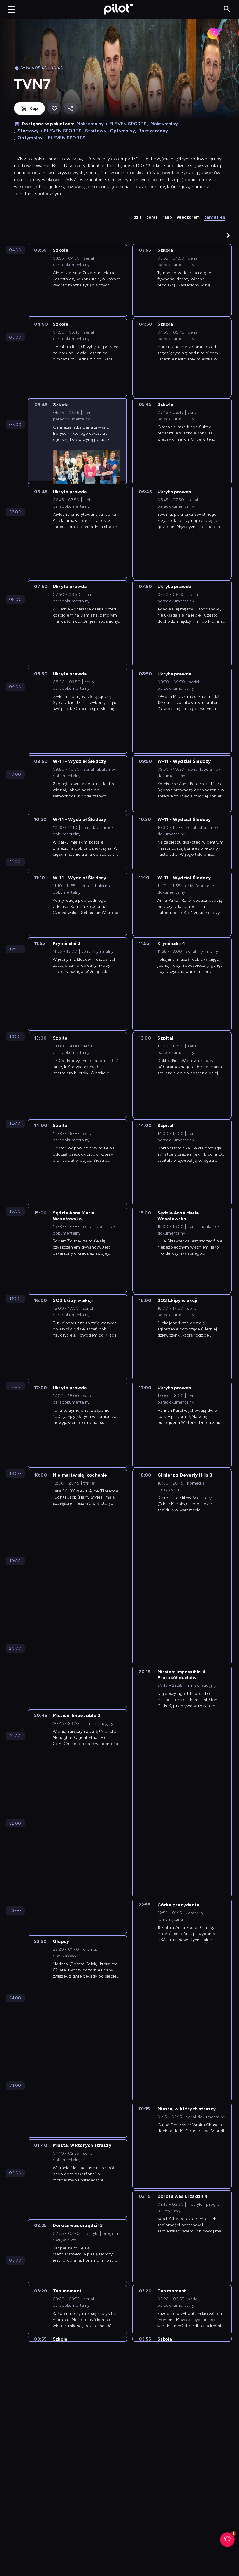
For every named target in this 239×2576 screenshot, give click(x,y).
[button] (228, 235)
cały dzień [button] (215, 217)
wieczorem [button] (188, 217)
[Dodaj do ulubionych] (54, 109)
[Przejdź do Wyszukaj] (227, 9)
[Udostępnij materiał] (71, 109)
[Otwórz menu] (11, 9)
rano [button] (167, 217)
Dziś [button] (138, 217)
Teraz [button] (152, 217)
